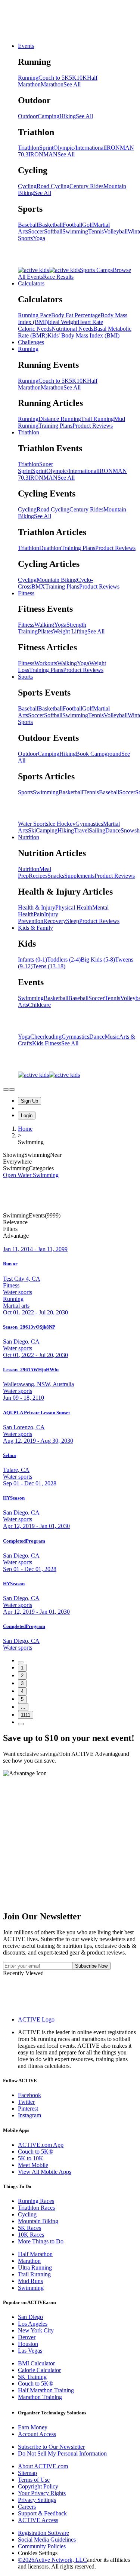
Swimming (75, 231)
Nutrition (29, 837)
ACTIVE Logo (36, 2019)
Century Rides (86, 186)
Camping (49, 116)
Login (27, 1116)
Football (72, 225)
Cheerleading (46, 1037)
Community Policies (42, 2546)
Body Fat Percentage (76, 315)
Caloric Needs (35, 329)
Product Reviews (93, 426)
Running (28, 78)
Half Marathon (35, 2254)
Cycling (27, 186)
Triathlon (29, 148)
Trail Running (97, 419)
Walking (44, 625)
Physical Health (74, 907)
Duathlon (50, 548)
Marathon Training (40, 2397)
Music (112, 1037)
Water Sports (33, 824)
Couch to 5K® (35, 2152)
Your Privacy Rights (42, 2493)
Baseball (28, 225)
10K (82, 78)
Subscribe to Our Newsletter (51, 2447)
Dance (113, 830)
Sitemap (27, 2473)
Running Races (36, 2201)
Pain (39, 914)
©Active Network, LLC (52, 2560)
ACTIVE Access (38, 2520)
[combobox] (70, 1222)
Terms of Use (34, 2480)
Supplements (79, 876)
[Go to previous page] (21, 1662)
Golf (88, 225)
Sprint (46, 148)
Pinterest (28, 2109)
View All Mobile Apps (45, 2172)
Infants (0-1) (32, 959)
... (23, 1707)
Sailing (97, 830)
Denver (27, 2337)
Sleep (73, 921)
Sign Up (29, 1101)
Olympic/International (79, 148)
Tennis (96, 231)
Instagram (29, 2115)
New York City (36, 2330)
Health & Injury (37, 907)
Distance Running (60, 419)
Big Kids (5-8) (98, 959)
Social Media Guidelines (47, 2540)
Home (25, 1129)
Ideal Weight (63, 322)
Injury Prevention (38, 918)
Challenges (31, 342)
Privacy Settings (37, 2500)
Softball (53, 231)
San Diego (30, 2317)
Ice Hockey (62, 824)
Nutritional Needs (72, 329)
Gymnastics (89, 824)
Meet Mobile (33, 2165)
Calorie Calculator (39, 2370)
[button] (70, 1229)
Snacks (56, 876)
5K (73, 78)
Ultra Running (35, 2268)
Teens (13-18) (49, 966)
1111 (26, 1715)
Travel (81, 830)
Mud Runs (30, 2281)
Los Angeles (33, 2324)
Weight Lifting (70, 631)
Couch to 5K (54, 78)
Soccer (36, 231)
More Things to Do (41, 2241)
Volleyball (116, 231)
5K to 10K (31, 2158)
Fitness (26, 593)
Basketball (50, 225)
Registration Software (43, 2533)
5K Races (29, 2228)
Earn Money (33, 2427)
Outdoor (28, 116)
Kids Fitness (47, 1043)
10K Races (31, 2235)
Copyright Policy (38, 2486)
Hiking (68, 116)
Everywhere (17, 1162)
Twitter (26, 2102)
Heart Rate (90, 322)
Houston (28, 2344)
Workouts (46, 663)
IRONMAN (43, 154)
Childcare (39, 1005)
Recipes (38, 876)
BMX (38, 586)
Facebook (29, 2095)
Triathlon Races (36, 2208)
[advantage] (6, 1090)
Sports (25, 677)
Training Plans (55, 426)
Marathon (52, 84)
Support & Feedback (42, 2513)
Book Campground (99, 754)
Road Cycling (53, 186)
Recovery (55, 921)
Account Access (37, 2434)
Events (26, 46)
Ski (32, 830)
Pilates (45, 631)
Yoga (39, 238)
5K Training (32, 2377)
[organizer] (12, 1090)
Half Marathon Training (46, 2390)
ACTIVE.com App (41, 2145)
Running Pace (35, 315)
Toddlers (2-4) (64, 959)
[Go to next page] (21, 1724)
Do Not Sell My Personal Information (62, 2453)
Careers (27, 2507)
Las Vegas (30, 2351)
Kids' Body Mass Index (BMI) (83, 335)
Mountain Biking (57, 580)
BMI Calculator (36, 2363)
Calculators (31, 283)
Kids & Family (35, 928)
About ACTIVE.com (43, 2466)
